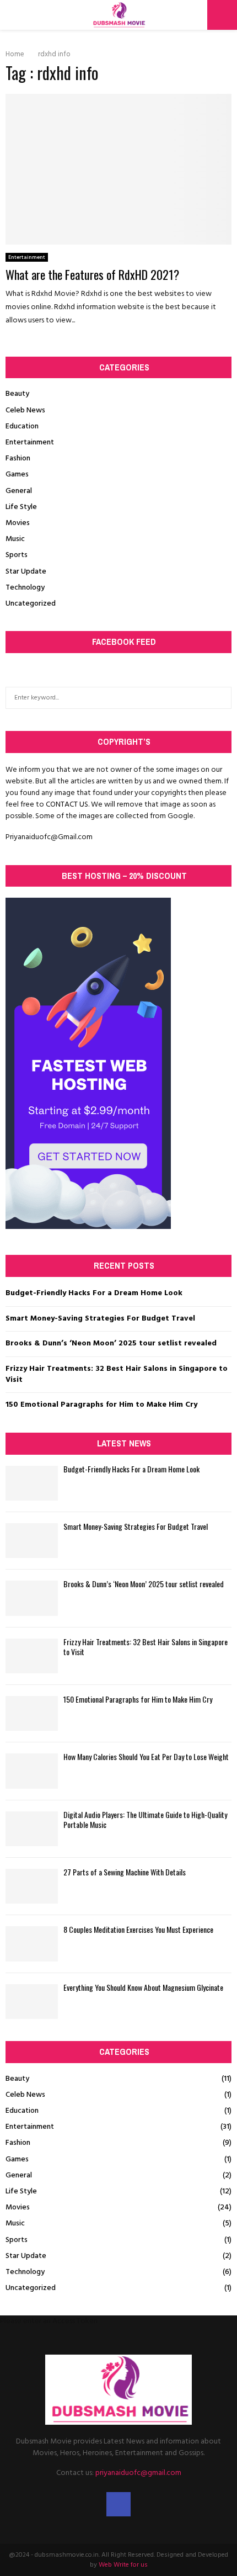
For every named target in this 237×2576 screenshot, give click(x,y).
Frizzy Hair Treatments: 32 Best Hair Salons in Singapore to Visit (117, 1374)
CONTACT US (67, 805)
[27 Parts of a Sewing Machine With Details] (32, 1886)
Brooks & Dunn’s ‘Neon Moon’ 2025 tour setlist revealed (111, 1343)
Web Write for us (123, 2565)
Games (17, 475)
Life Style (21, 507)
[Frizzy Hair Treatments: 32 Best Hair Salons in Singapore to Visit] (32, 1656)
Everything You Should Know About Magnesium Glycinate (143, 1987)
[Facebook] (118, 2504)
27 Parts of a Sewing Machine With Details (125, 1872)
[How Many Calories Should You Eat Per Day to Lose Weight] (32, 1771)
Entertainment (27, 257)
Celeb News (25, 410)
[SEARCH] (220, 698)
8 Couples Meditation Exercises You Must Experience (138, 1929)
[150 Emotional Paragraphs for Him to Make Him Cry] (32, 1713)
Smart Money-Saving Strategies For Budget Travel (100, 1319)
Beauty (17, 394)
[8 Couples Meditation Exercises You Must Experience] (32, 1944)
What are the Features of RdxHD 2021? (92, 274)
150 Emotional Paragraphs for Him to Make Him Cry (101, 1405)
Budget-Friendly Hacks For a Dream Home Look (94, 1293)
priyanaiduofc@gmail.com (138, 2473)
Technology (25, 588)
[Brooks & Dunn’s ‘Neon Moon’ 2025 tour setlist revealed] (32, 1598)
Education (22, 426)
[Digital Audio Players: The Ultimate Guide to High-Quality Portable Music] (32, 1829)
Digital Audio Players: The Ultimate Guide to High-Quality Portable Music (145, 1819)
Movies (18, 523)
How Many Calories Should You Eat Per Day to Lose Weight (146, 1756)
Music (15, 539)
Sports (17, 555)
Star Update (26, 572)
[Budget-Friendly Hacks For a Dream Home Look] (32, 1483)
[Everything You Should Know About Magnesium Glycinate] (32, 2002)
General (19, 491)
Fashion (18, 459)
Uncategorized (31, 604)
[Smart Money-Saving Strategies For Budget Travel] (32, 1541)
